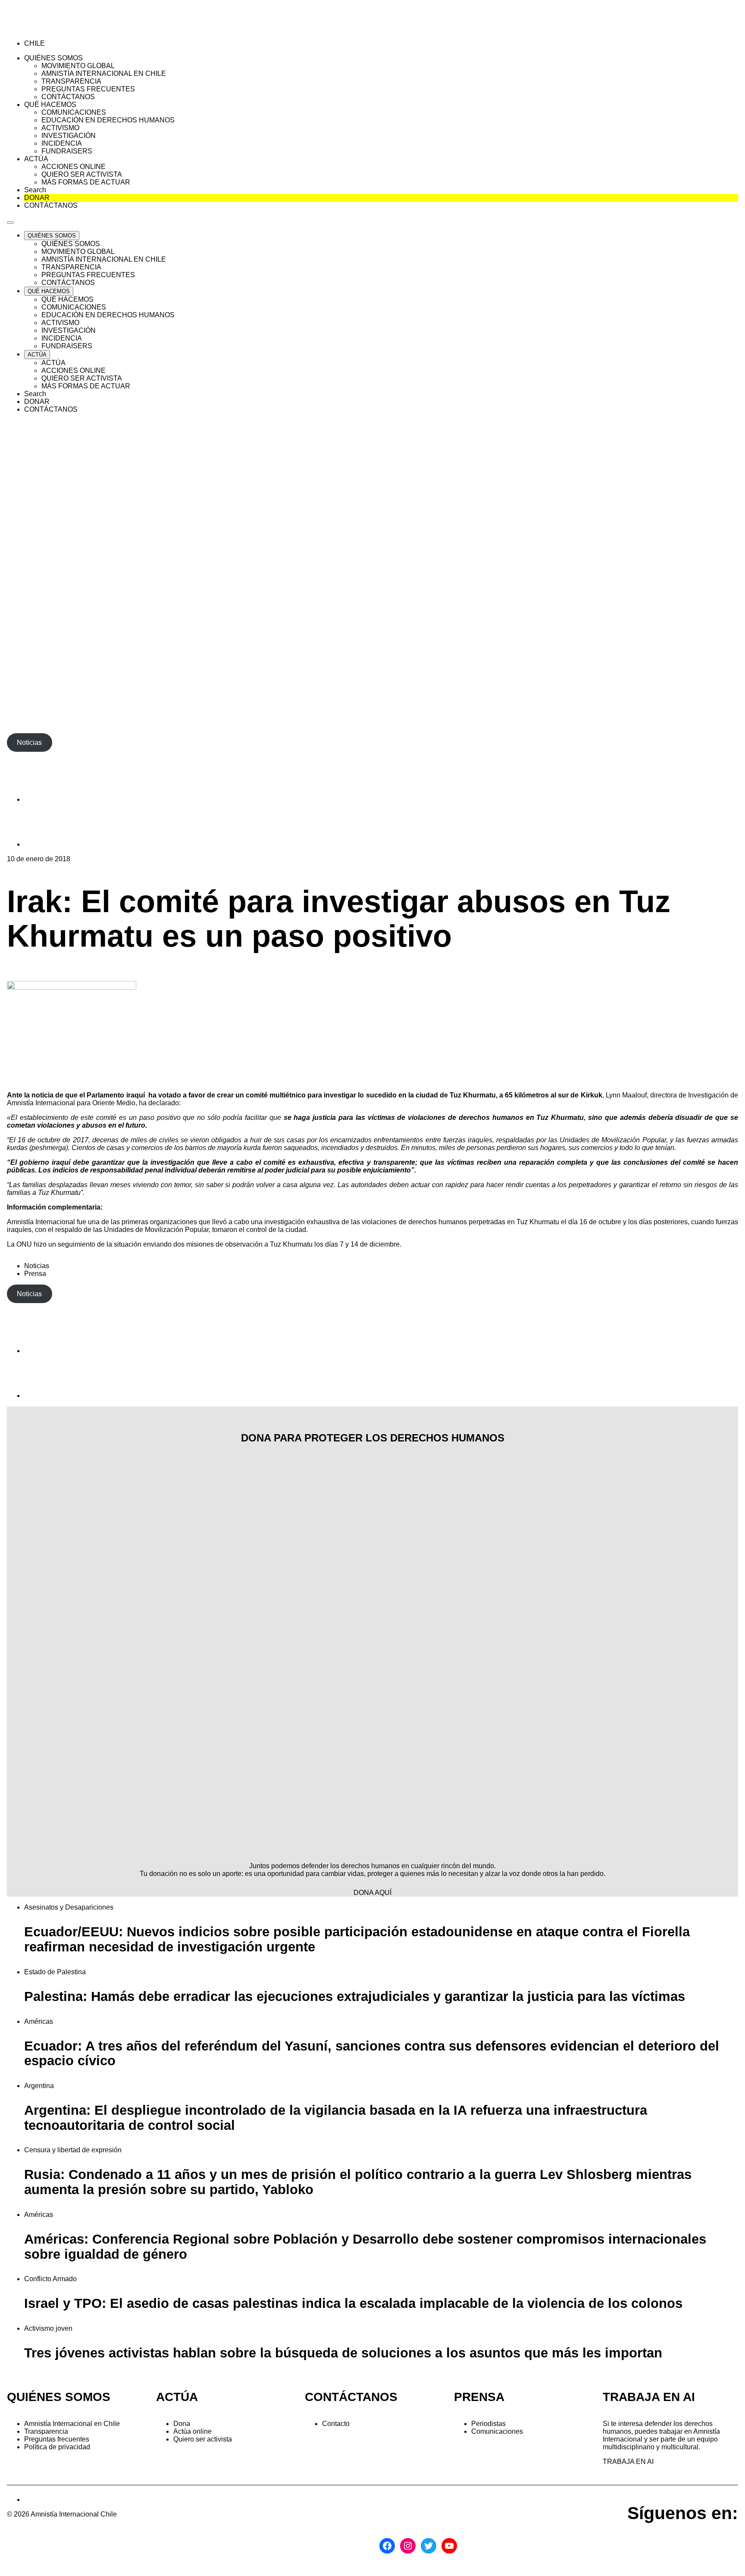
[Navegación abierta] (10, 222)
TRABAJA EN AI (628, 2462)
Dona (182, 2424)
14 (354, 1244)
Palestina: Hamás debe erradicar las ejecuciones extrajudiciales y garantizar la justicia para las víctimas (355, 1996)
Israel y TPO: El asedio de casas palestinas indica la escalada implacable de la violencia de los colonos (353, 2303)
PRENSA (479, 2397)
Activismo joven (48, 2328)
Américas (39, 2021)
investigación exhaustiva (302, 1222)
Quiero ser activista (203, 2439)
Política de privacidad (57, 2447)
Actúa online (193, 2431)
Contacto (336, 2424)
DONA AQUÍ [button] (372, 1893)
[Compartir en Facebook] (46, 799)
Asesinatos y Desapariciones (69, 1907)
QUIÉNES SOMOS (59, 2397)
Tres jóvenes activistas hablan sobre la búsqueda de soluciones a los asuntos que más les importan (343, 2353)
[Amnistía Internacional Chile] (57, 29)
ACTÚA (177, 2397)
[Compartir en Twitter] (46, 844)
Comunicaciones (497, 2431)
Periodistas (488, 2424)
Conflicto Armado (50, 2279)
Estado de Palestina (55, 1972)
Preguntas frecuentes (57, 2439)
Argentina (39, 2086)
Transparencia (46, 2431)
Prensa (35, 1274)
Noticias (37, 1266)
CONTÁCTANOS (351, 2397)
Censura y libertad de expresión (73, 2150)
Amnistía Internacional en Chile (72, 2424)
